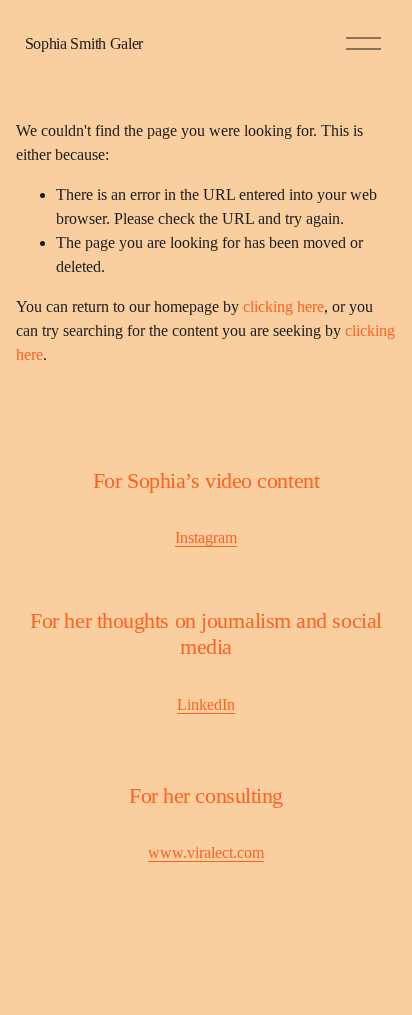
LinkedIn (206, 704)
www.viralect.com (206, 852)
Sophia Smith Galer (84, 43)
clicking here (283, 306)
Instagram (206, 537)
